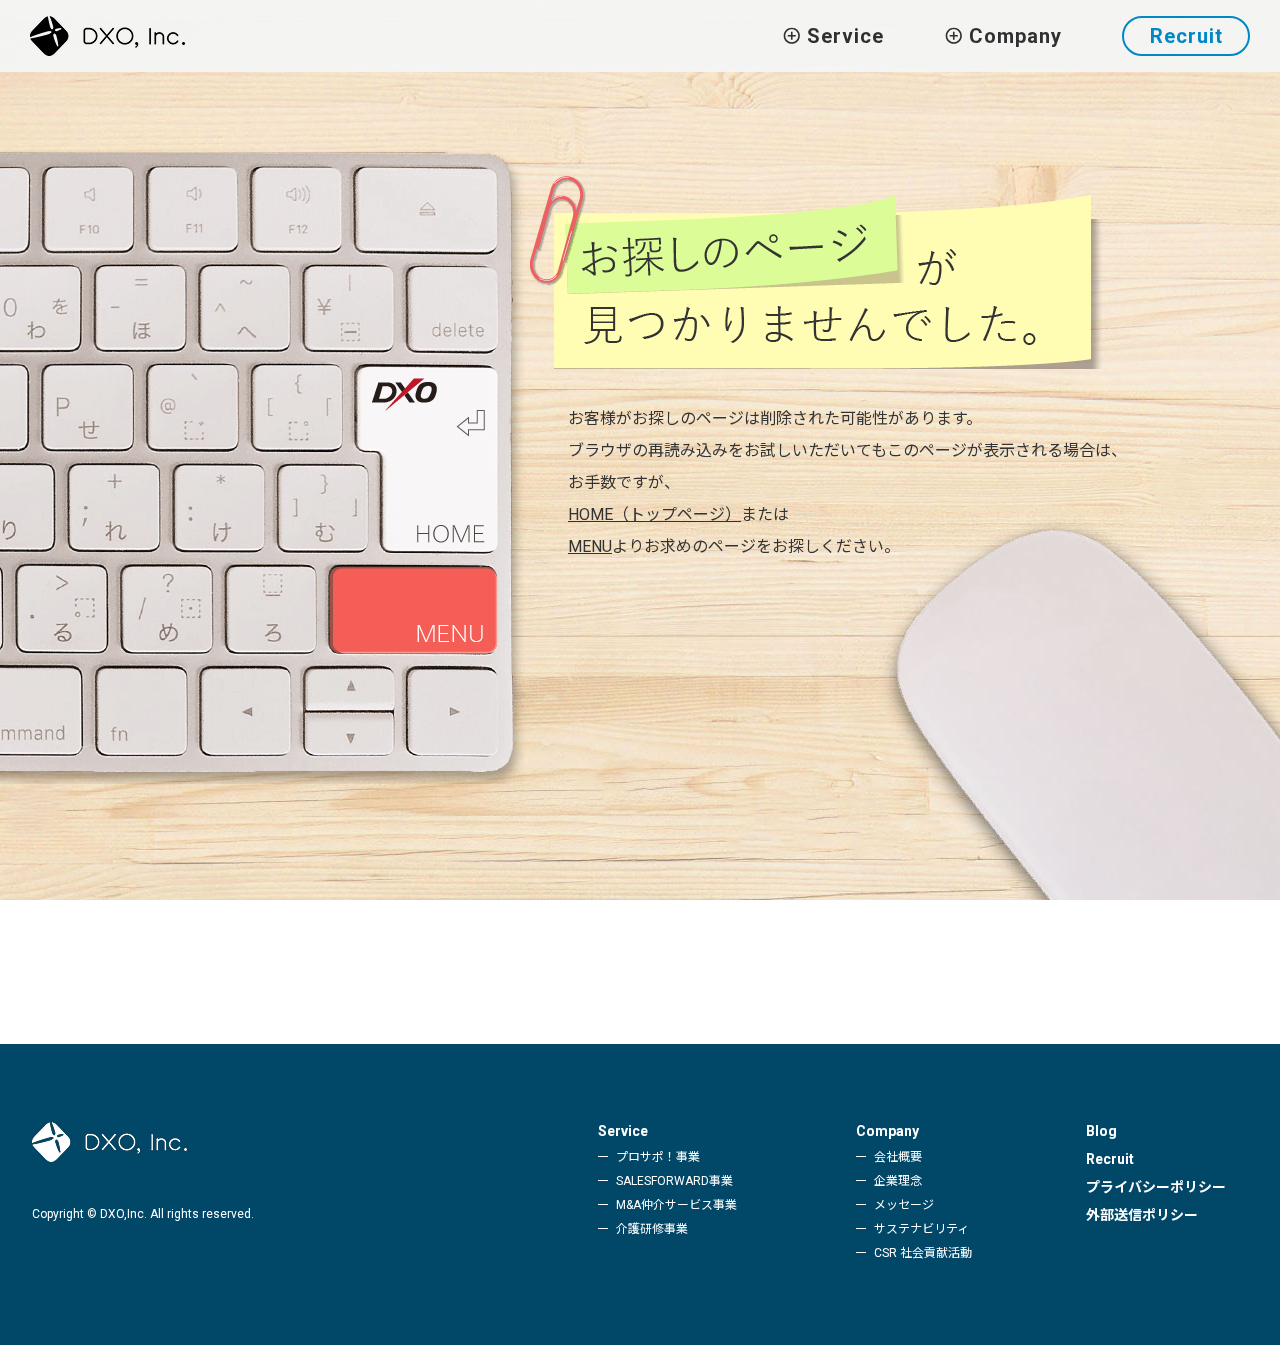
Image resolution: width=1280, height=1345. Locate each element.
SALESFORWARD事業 (674, 1181)
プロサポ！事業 (658, 1157)
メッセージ (904, 1205)
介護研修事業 (652, 1229)
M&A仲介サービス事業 (676, 1205)
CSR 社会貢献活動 (923, 1253)
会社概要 (898, 1157)
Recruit (1186, 36)
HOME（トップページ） (654, 514)
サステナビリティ (921, 1229)
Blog (1101, 1131)
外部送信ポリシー (1142, 1215)
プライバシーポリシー (1156, 1187)
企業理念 (898, 1181)
